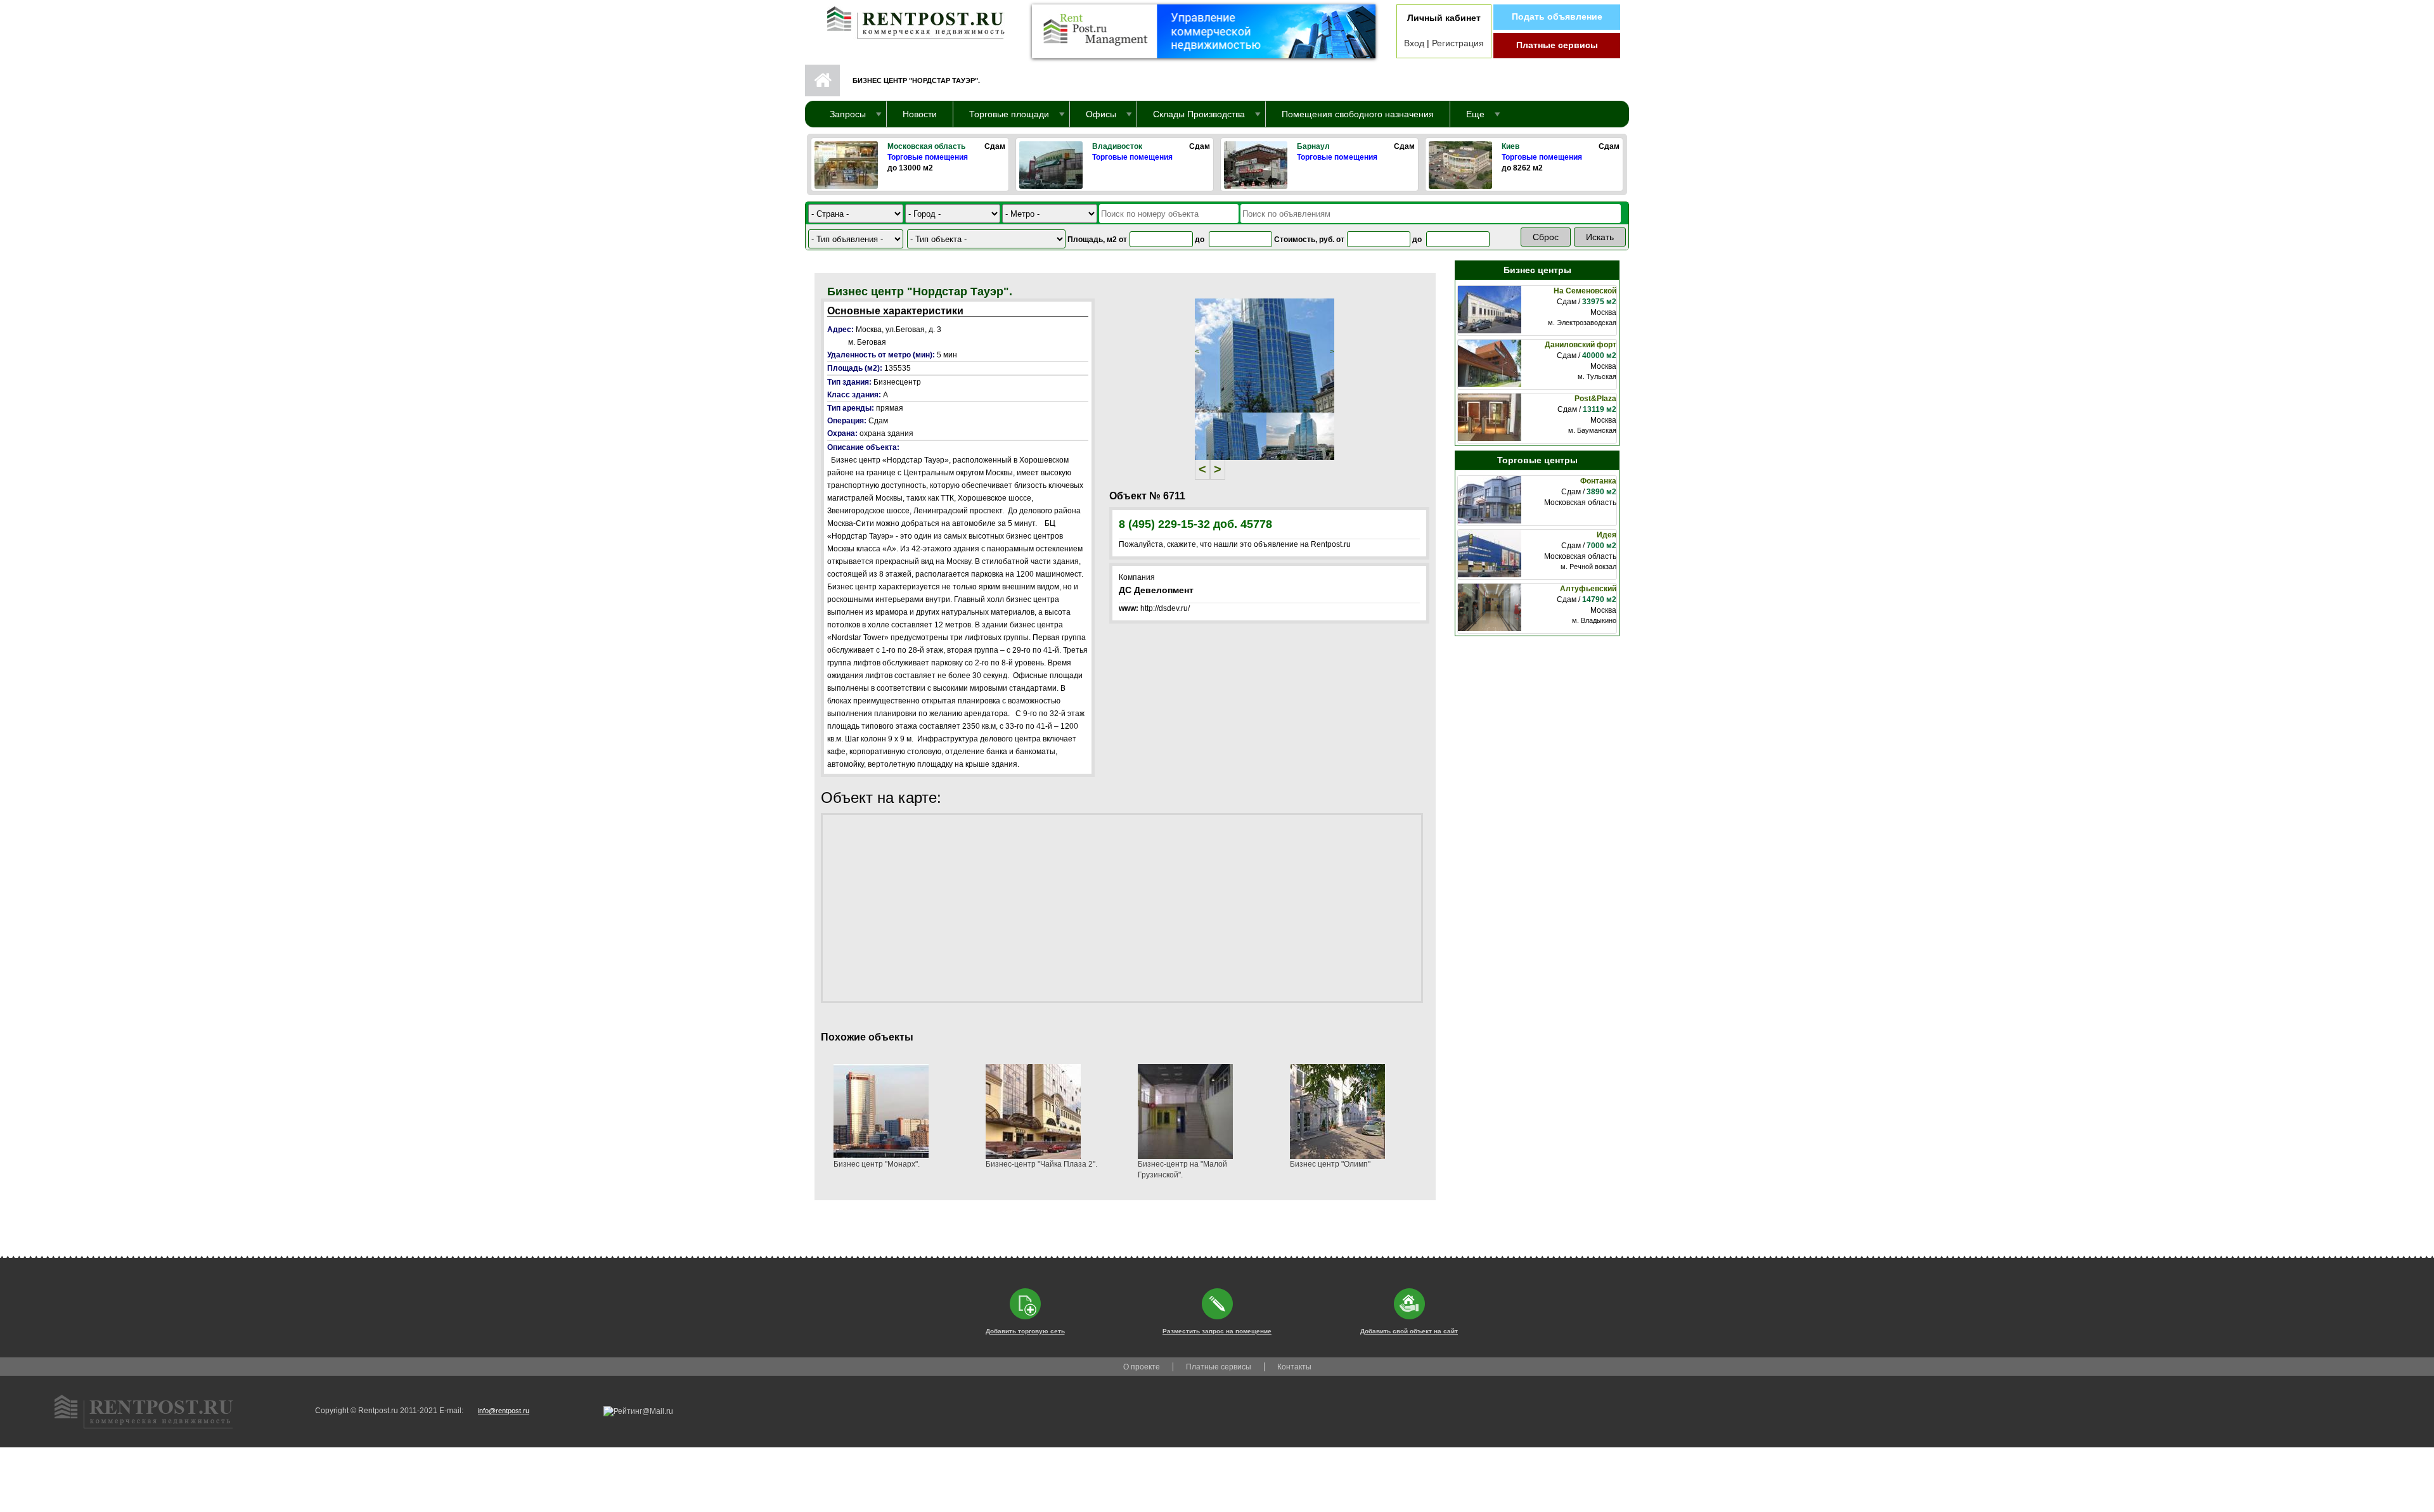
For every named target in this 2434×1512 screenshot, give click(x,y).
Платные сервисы (1557, 45)
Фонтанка (1598, 481)
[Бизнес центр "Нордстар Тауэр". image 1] (1265, 355)
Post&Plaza (1595, 399)
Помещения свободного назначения (1358, 114)
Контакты (1294, 1367)
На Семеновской (1585, 291)
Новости (920, 114)
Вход (1414, 43)
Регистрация (1458, 43)
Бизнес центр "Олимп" (1330, 1164)
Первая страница (822, 80)
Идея (1607, 535)
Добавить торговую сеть (1025, 1331)
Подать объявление (1557, 16)
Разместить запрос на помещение (1217, 1331)
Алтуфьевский (1588, 589)
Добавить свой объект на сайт (1409, 1331)
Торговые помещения (928, 157)
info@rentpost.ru (504, 1411)
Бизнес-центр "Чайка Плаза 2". (1041, 1164)
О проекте (1142, 1367)
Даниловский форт (1581, 345)
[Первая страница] (910, 20)
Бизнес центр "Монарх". (877, 1164)
